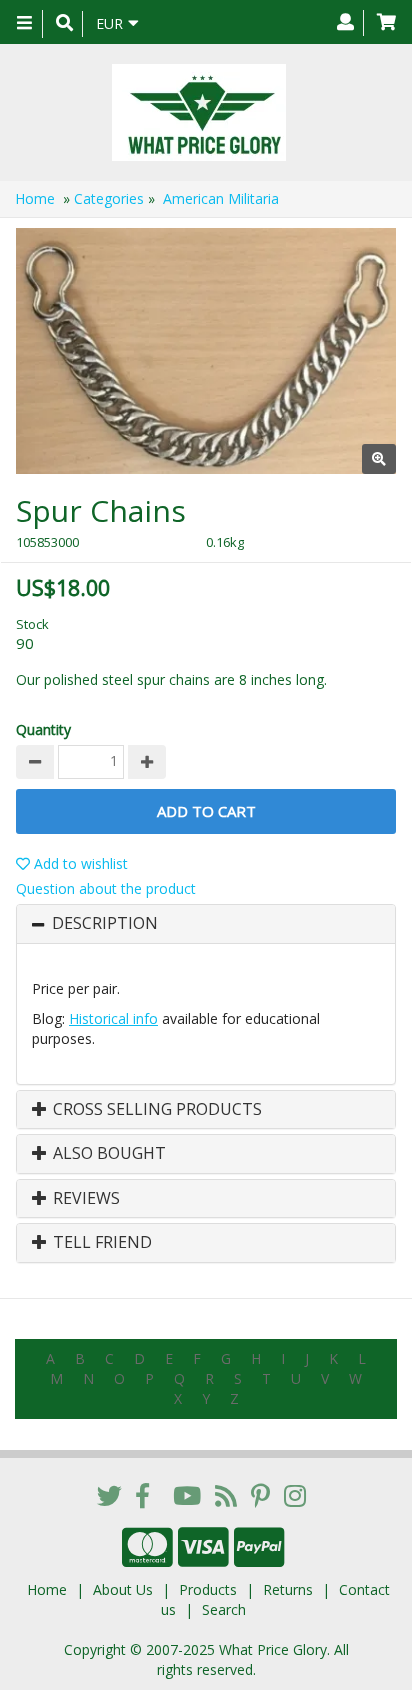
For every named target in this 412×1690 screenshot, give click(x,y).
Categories (109, 198)
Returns (288, 1589)
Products (208, 1589)
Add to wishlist (79, 863)
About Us (123, 1589)
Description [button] (105, 924)
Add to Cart (206, 811)
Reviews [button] (84, 1199)
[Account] (345, 23)
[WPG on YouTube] (187, 1495)
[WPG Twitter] (109, 1495)
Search (224, 1609)
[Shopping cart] (386, 23)
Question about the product (106, 888)
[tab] (206, 924)
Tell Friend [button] (100, 1243)
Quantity (43, 729)
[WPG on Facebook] (142, 1495)
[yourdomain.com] (198, 112)
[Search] (64, 24)
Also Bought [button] (107, 1154)
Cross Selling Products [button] (155, 1110)
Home (35, 198)
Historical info (113, 1018)
